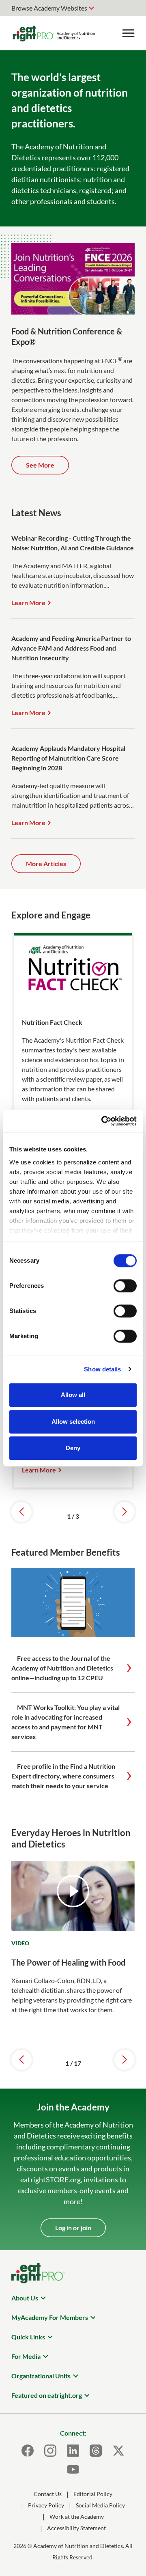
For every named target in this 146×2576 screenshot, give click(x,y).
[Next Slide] (125, 1512)
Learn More (28, 603)
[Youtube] (73, 2469)
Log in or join (73, 2228)
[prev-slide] (21, 2060)
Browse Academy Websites (49, 8)
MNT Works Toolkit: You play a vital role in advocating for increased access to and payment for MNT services (65, 1722)
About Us (25, 2298)
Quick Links (28, 2337)
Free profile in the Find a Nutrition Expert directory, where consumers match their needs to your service (63, 1776)
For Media (26, 2356)
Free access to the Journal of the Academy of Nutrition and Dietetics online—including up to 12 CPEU (62, 1668)
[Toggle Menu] (128, 33)
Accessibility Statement (76, 2528)
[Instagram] (50, 2451)
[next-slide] (125, 2060)
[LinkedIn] (73, 2451)
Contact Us (48, 2494)
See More (40, 465)
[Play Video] (73, 1891)
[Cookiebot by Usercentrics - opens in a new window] (103, 1121)
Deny (73, 1448)
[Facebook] (28, 2451)
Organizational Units (41, 2376)
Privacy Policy (46, 2505)
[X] (118, 2451)
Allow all (73, 1395)
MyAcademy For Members (50, 2317)
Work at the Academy (77, 2517)
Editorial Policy (93, 2494)
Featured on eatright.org (47, 2395)
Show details (102, 1369)
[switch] (125, 1286)
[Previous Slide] (21, 1512)
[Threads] (96, 2451)
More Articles (46, 863)
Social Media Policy (100, 2505)
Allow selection (73, 1422)
